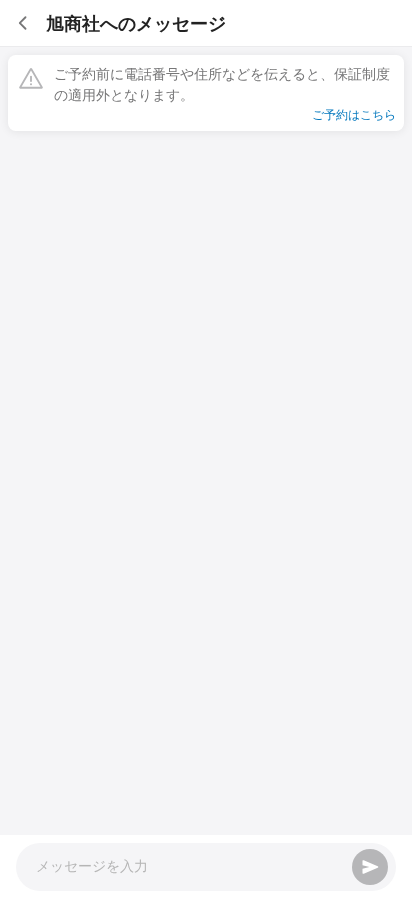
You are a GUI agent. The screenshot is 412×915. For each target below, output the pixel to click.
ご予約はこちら (354, 113)
